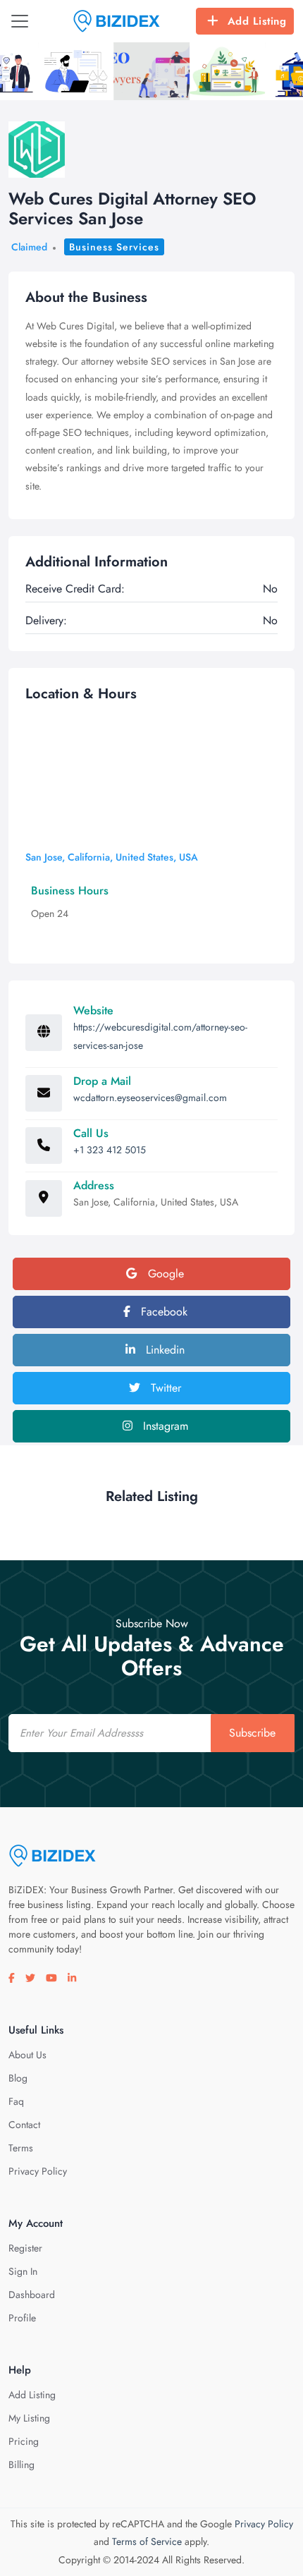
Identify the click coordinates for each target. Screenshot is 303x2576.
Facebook (162, 1312)
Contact (24, 2125)
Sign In (23, 2271)
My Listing (29, 2418)
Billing (21, 2465)
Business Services (114, 247)
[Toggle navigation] (20, 21)
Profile (22, 2318)
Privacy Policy (38, 2171)
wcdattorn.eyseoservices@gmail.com (150, 1098)
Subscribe (252, 1733)
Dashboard (32, 2295)
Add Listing (257, 21)
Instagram (164, 1426)
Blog (18, 2078)
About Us (27, 2055)
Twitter (164, 1388)
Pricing (24, 2441)
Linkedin (163, 1350)
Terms (21, 2148)
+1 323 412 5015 (110, 1150)
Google (164, 1274)
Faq (16, 2101)
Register (25, 2248)
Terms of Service (147, 2541)
